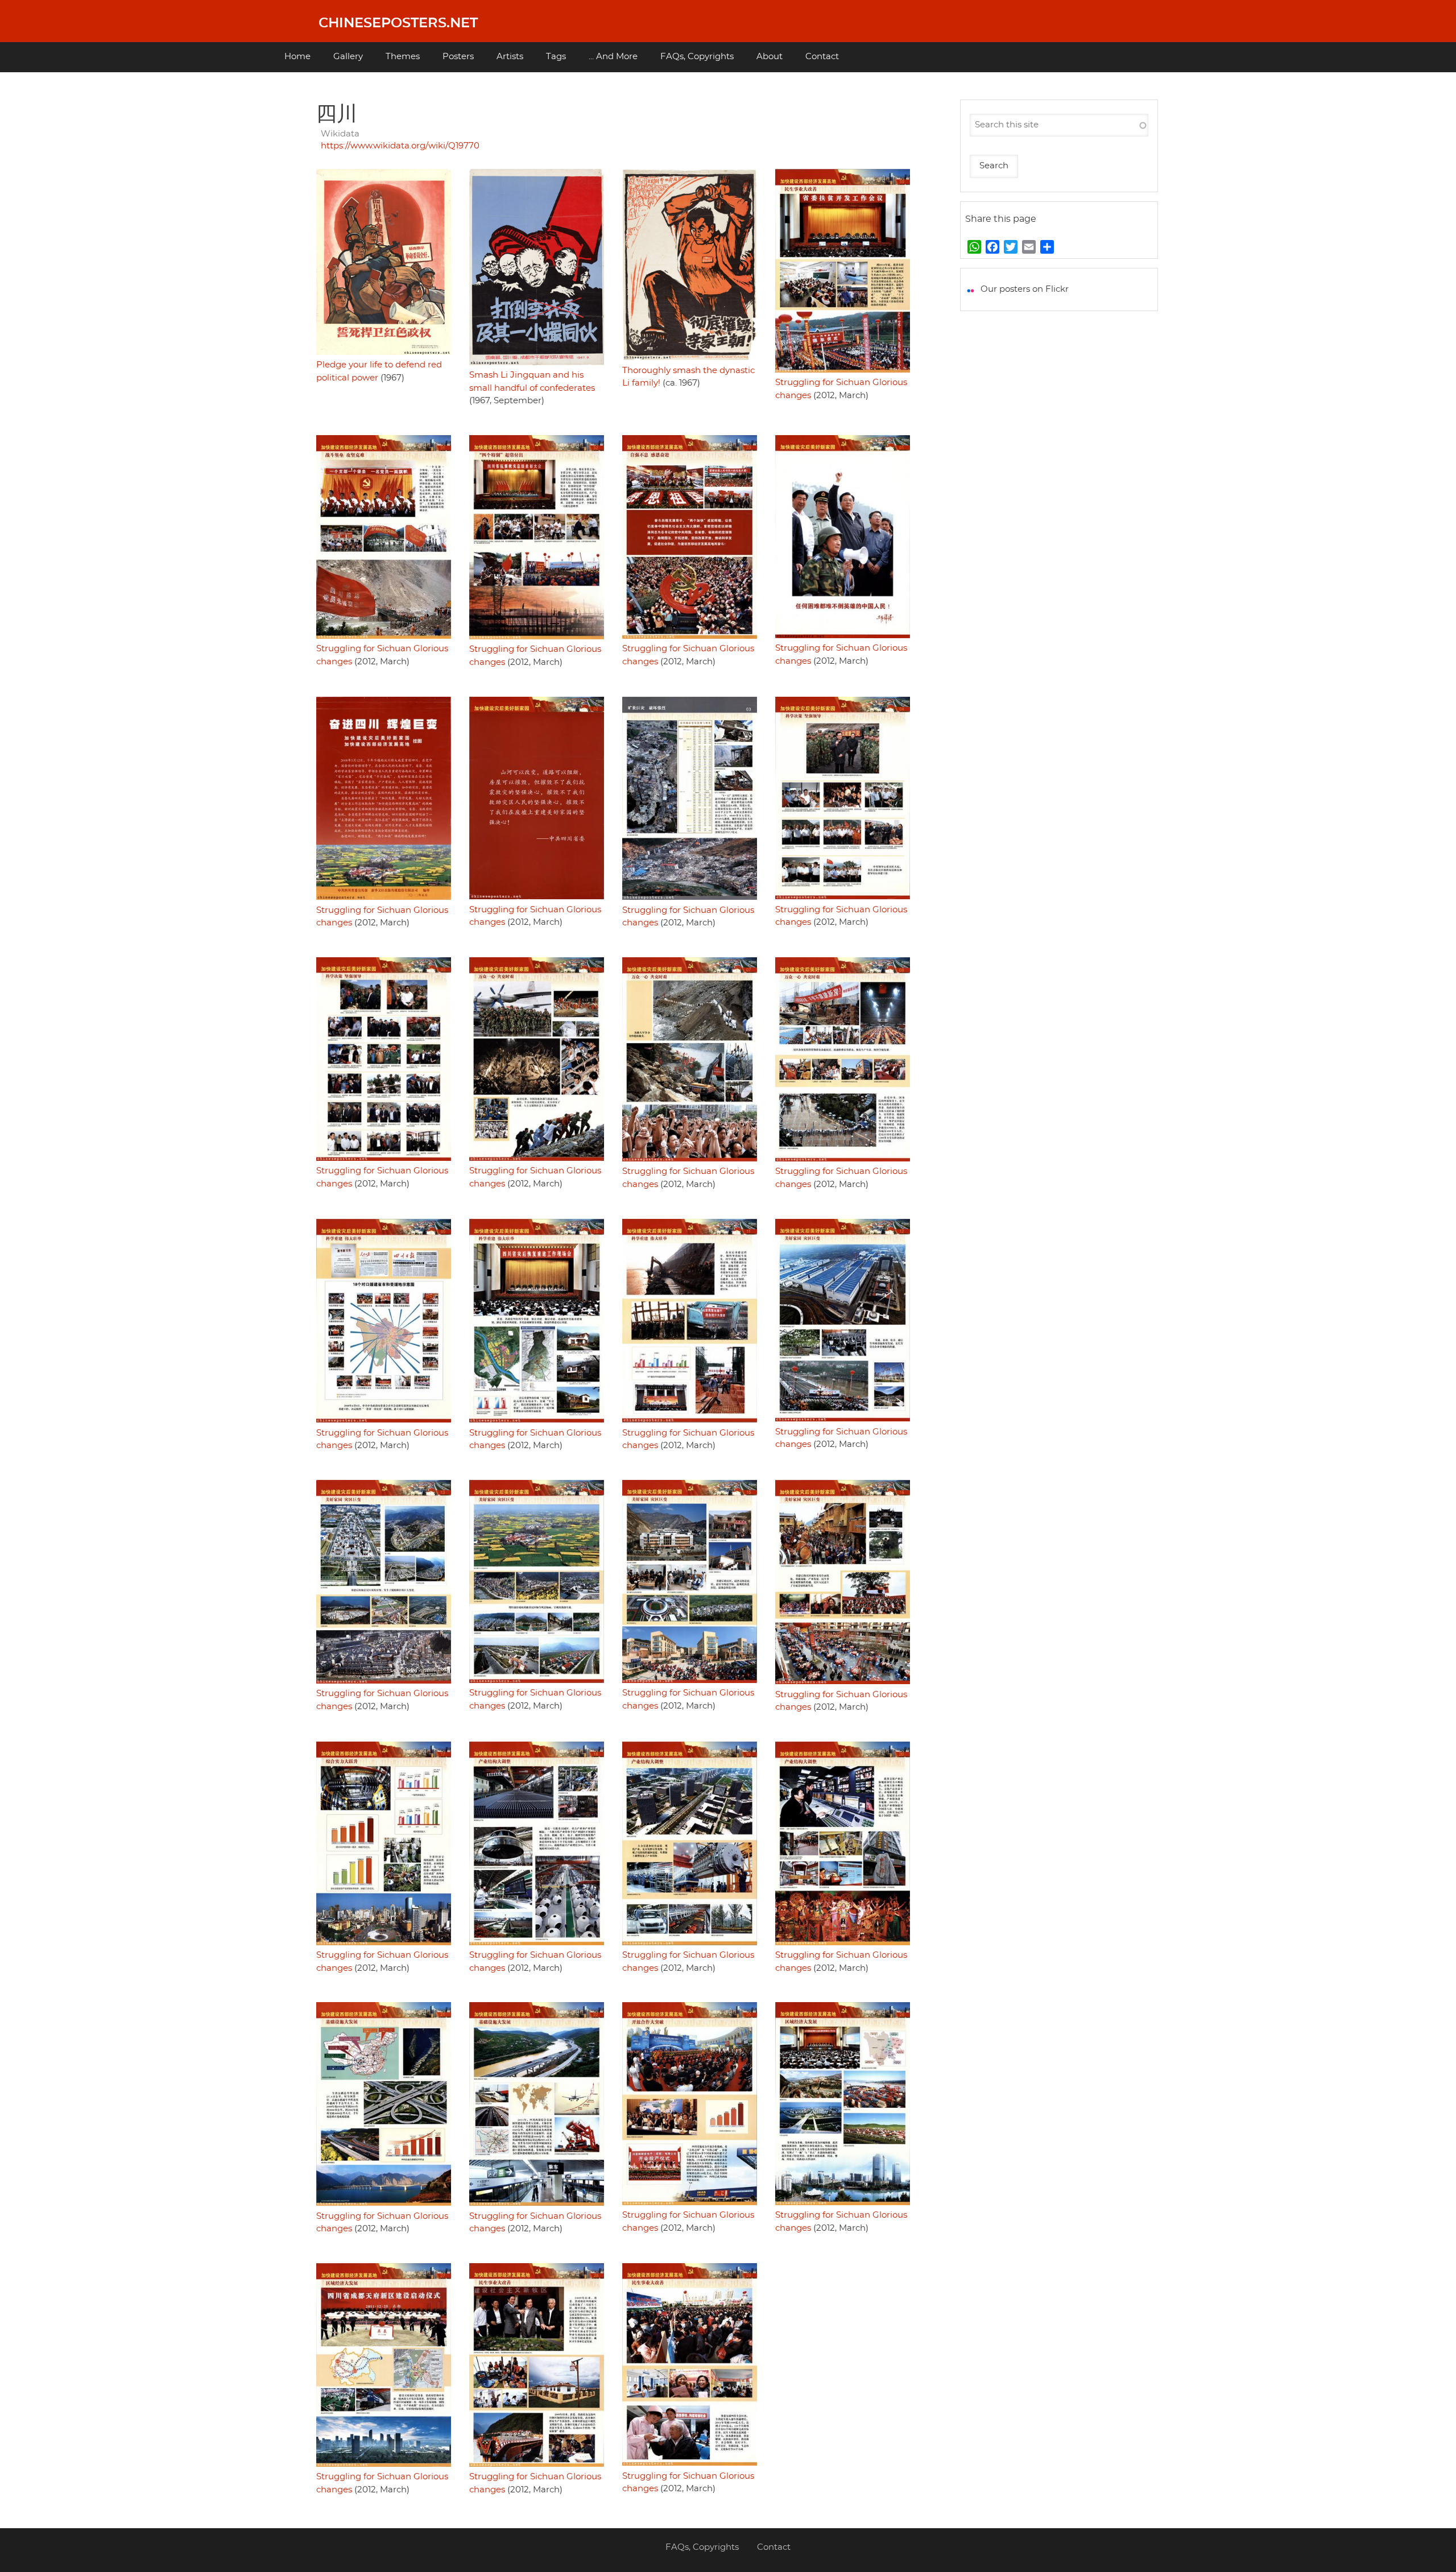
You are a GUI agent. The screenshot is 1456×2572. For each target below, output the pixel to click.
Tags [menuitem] (556, 57)
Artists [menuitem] (510, 57)
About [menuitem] (770, 57)
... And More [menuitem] (613, 57)
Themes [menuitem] (403, 57)
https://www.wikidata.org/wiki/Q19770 (400, 146)
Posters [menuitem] (458, 57)
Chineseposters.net (398, 23)
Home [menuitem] (297, 57)
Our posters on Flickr (1025, 289)
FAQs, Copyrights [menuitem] (697, 57)
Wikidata (340, 134)
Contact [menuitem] (822, 57)
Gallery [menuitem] (348, 57)
